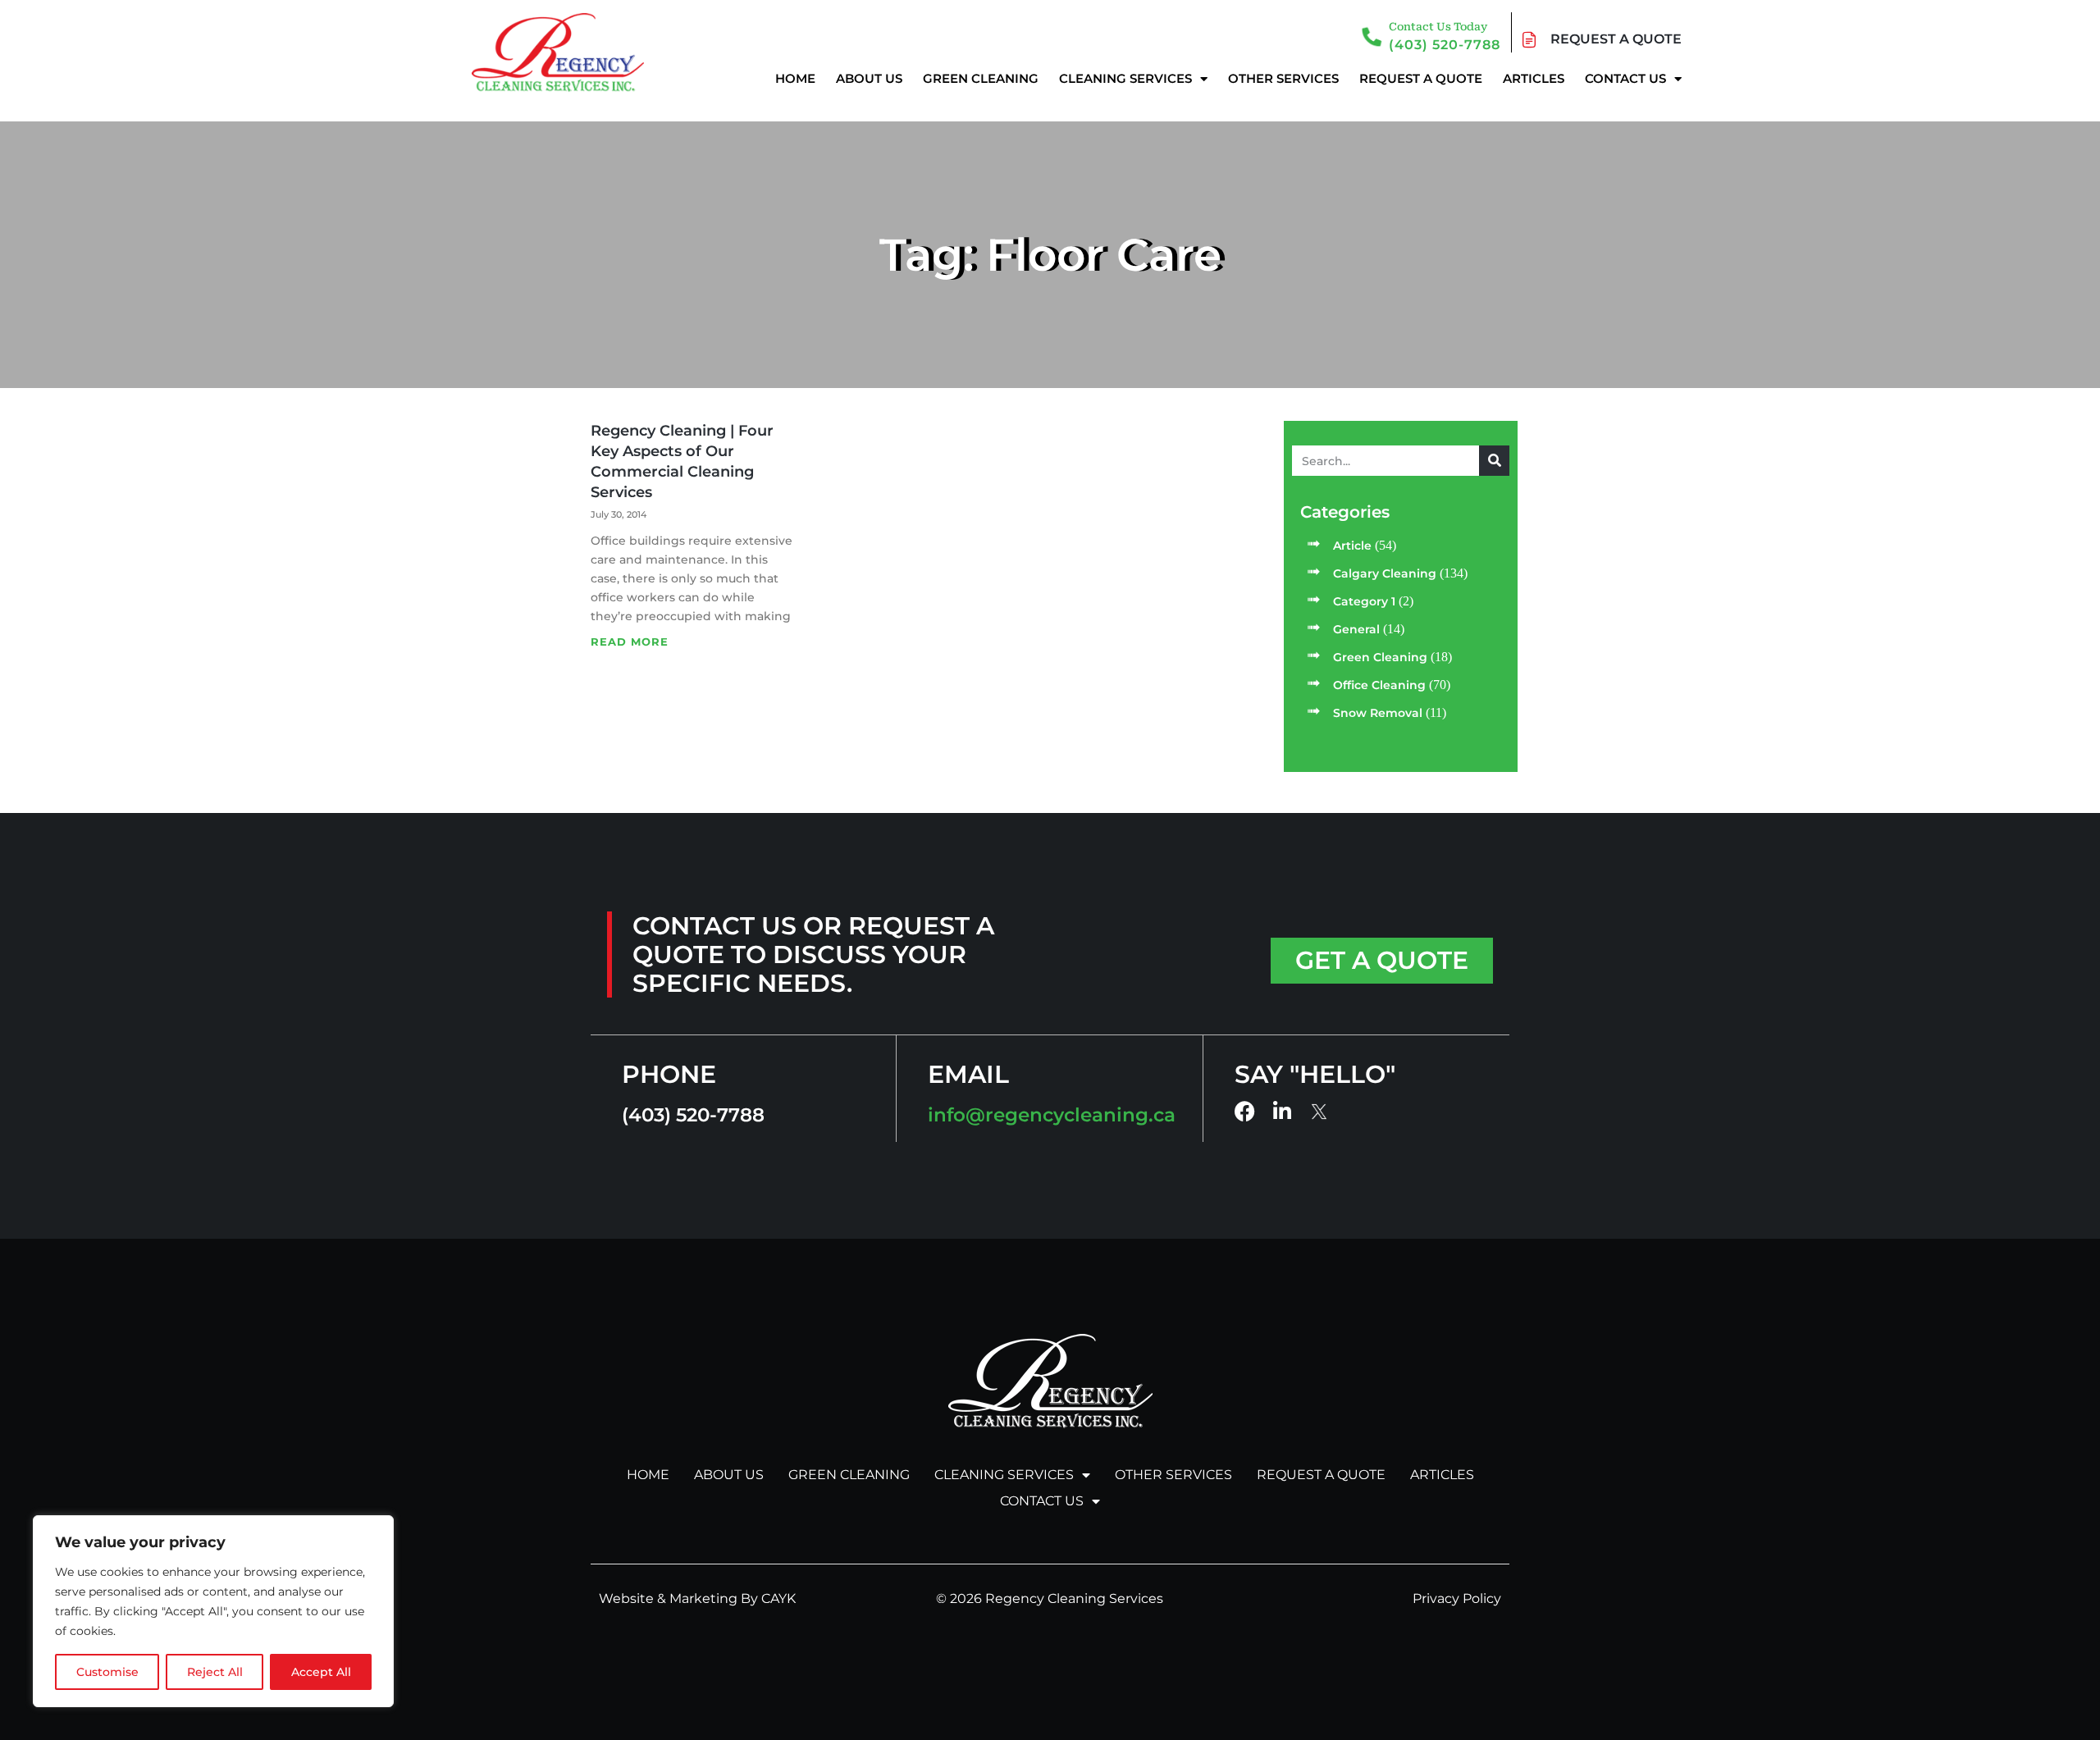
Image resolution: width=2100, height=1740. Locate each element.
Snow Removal (1378, 713)
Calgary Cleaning (1385, 573)
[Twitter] (1320, 1112)
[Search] (1494, 461)
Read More (630, 642)
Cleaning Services (1125, 78)
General (1356, 629)
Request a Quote (1421, 78)
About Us (869, 78)
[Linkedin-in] (1283, 1111)
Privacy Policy (1457, 1598)
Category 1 (1364, 601)
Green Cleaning (981, 78)
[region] (213, 1611)
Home (795, 78)
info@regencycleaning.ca (1052, 1115)
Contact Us (1625, 78)
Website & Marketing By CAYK (697, 1598)
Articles (1534, 78)
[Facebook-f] (1245, 1111)
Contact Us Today (1438, 27)
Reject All (215, 1672)
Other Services (1283, 78)
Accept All (321, 1672)
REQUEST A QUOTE (1616, 39)
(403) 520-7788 (1445, 45)
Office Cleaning (1379, 685)
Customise (107, 1672)
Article (1352, 546)
